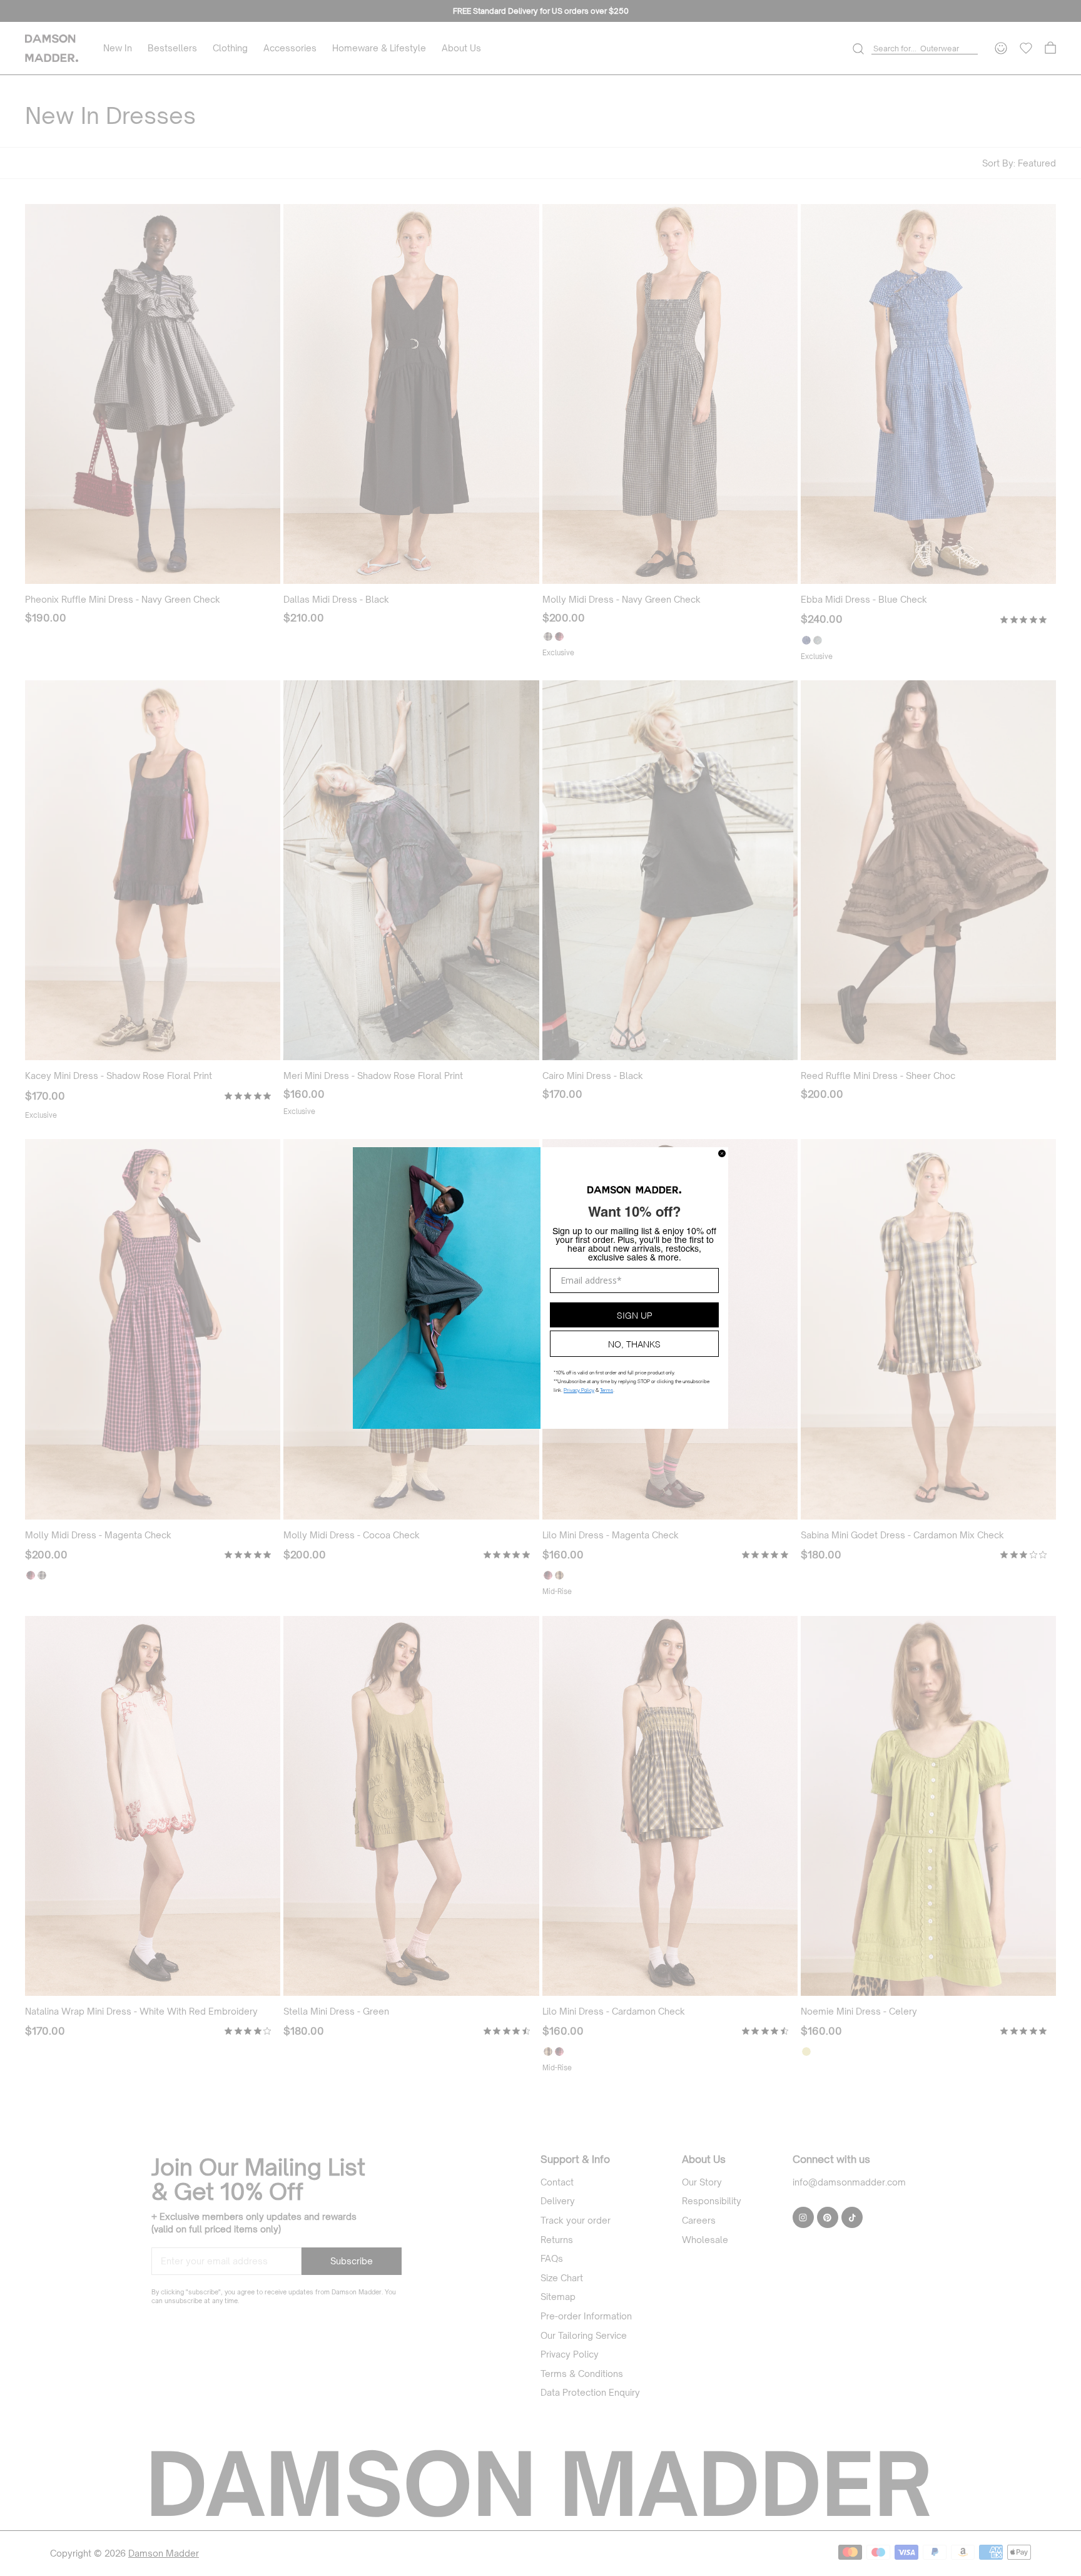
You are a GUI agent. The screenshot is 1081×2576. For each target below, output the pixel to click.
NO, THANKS (634, 1343)
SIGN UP (635, 1315)
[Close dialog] (722, 1153)
